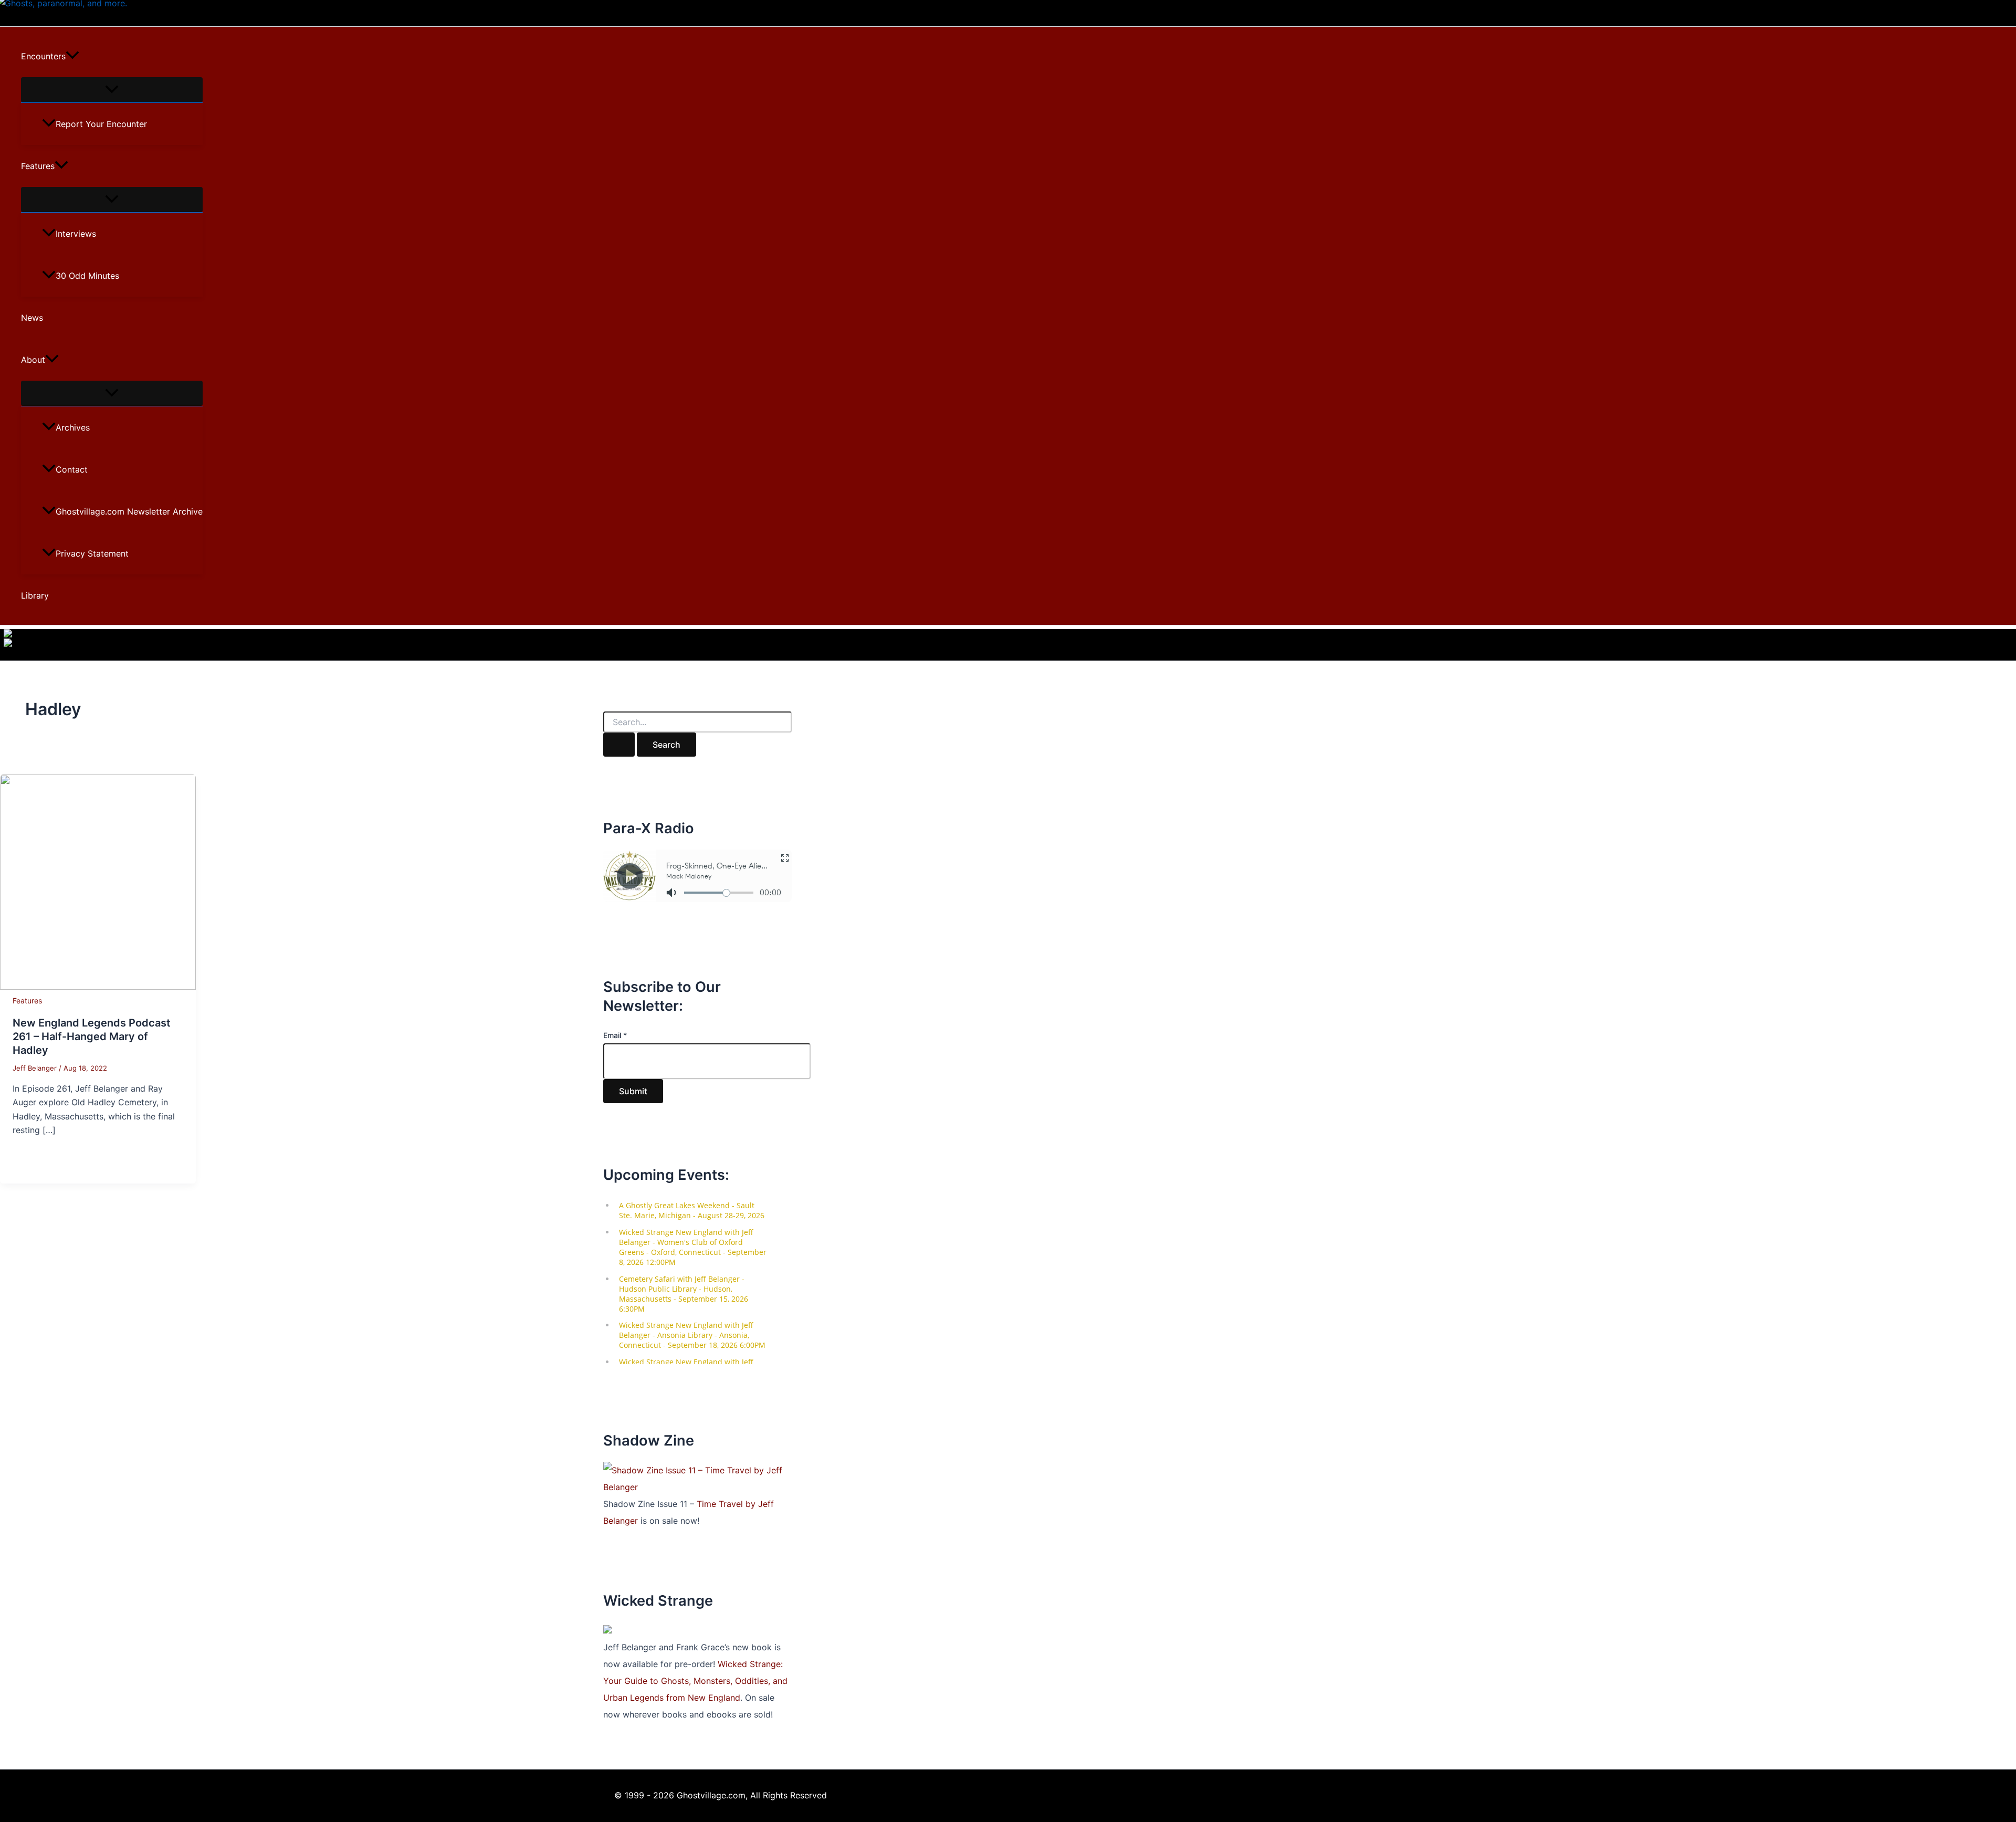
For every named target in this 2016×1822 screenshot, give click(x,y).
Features (38, 166)
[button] (72, 56)
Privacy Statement (92, 553)
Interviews (76, 234)
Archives (73, 427)
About (33, 360)
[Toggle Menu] (112, 90)
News (32, 318)
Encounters (43, 56)
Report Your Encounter (101, 124)
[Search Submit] (619, 745)
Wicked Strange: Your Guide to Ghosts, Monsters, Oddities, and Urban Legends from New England (695, 1681)
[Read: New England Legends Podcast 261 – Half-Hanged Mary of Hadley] (98, 987)
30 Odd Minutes (87, 276)
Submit (633, 1091)
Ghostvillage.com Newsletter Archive (129, 511)
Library (35, 595)
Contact (72, 469)
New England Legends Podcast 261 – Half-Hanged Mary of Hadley (92, 1036)
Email (615, 1035)
